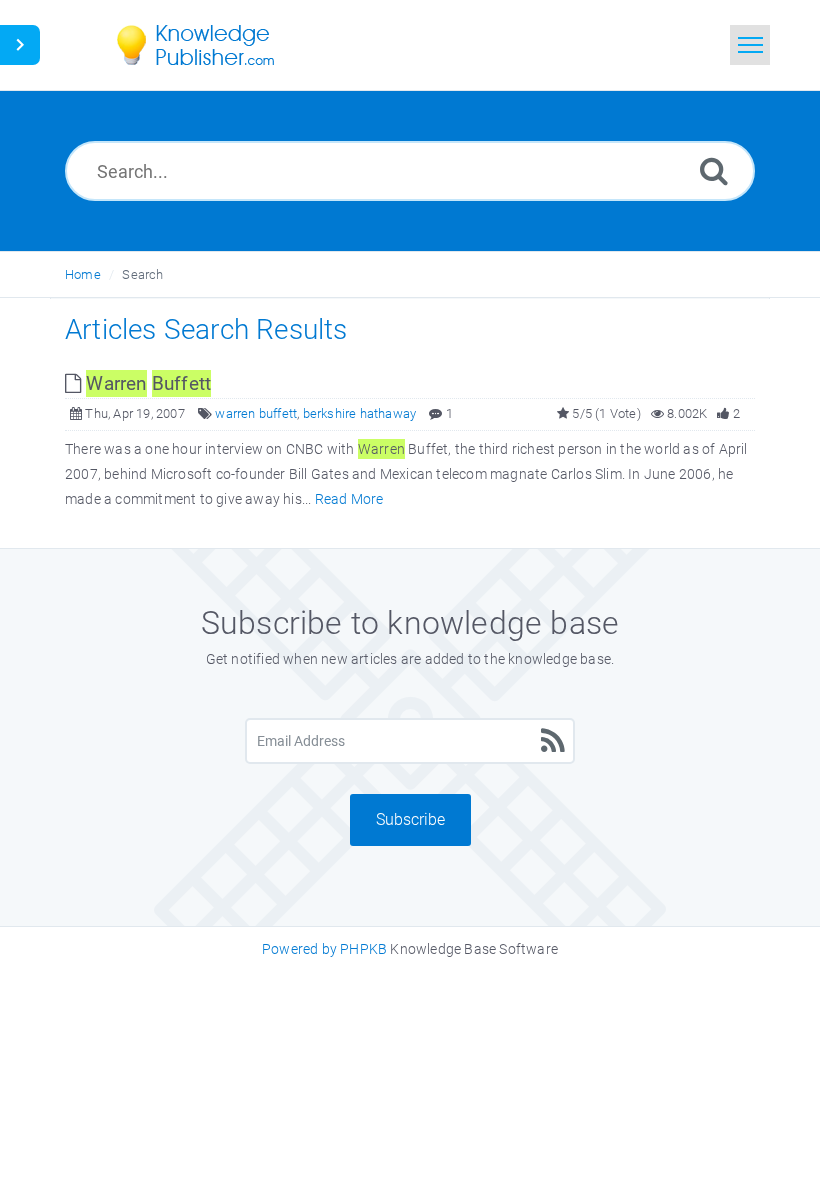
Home (83, 274)
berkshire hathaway (360, 413)
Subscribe (410, 819)
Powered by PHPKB (324, 949)
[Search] (714, 170)
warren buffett (256, 413)
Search (142, 274)
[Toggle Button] (20, 45)
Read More (349, 499)
